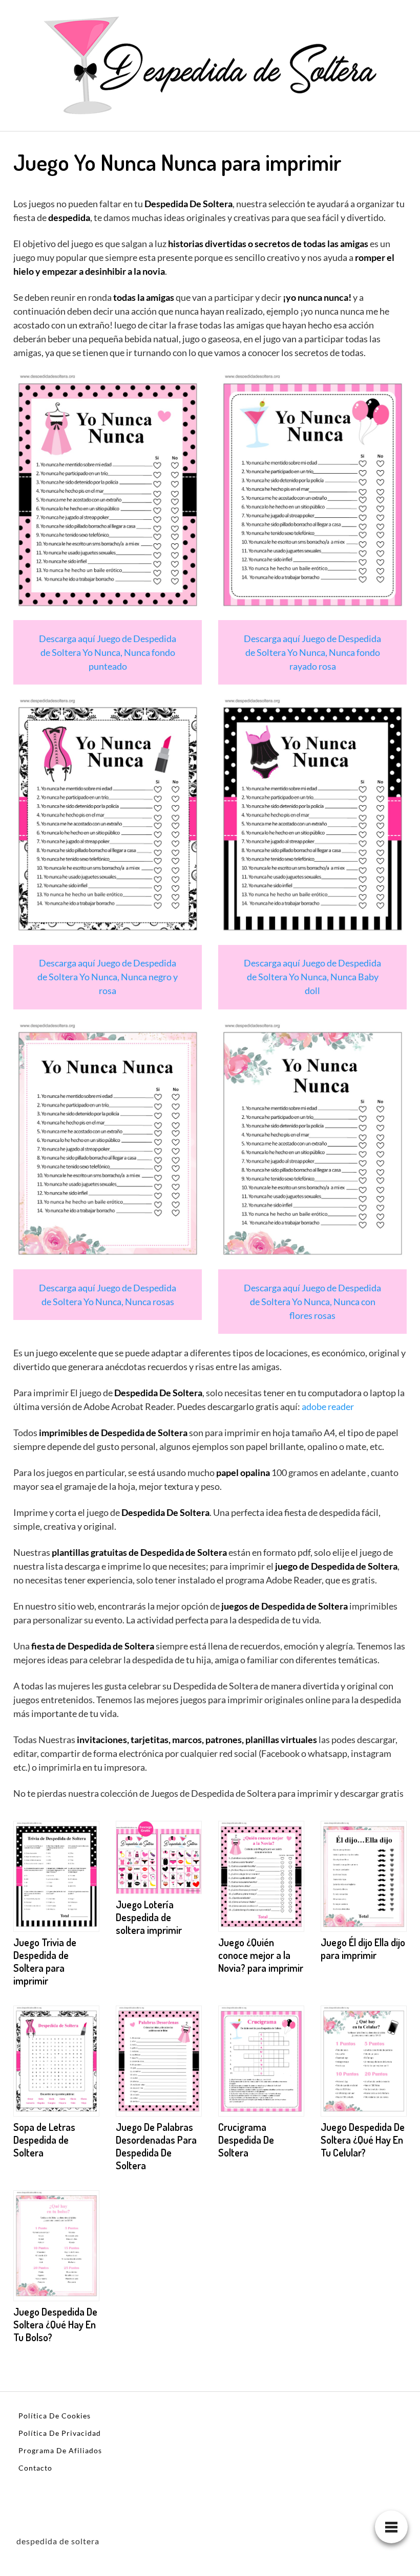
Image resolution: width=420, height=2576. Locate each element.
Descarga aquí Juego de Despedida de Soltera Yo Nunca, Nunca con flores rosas (312, 1302)
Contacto (35, 2468)
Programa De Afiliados (60, 2450)
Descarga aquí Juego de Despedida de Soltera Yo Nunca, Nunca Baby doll (312, 977)
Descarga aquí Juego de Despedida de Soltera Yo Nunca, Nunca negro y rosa (108, 977)
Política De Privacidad (60, 2433)
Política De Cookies (55, 2416)
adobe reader (328, 1406)
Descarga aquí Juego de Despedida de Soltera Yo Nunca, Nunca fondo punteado (108, 652)
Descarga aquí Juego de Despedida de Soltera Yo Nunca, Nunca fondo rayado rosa (312, 652)
